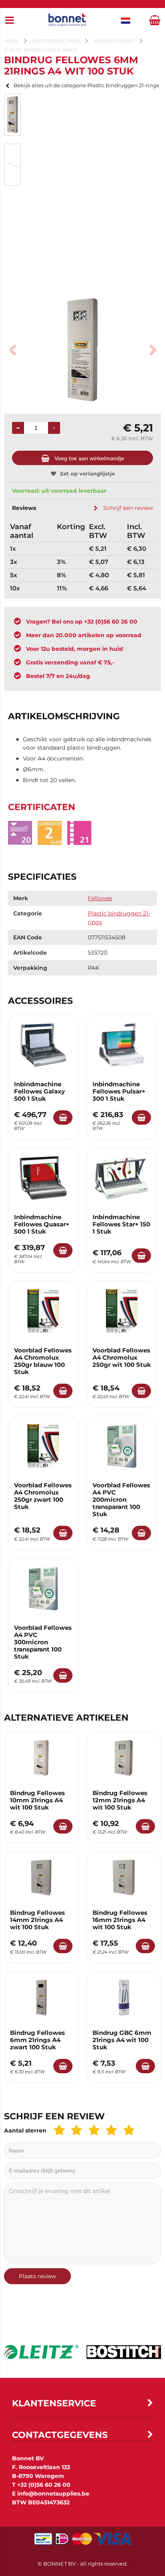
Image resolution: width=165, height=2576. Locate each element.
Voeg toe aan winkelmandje (89, 458)
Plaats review (37, 2276)
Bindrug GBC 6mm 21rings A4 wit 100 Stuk (122, 2040)
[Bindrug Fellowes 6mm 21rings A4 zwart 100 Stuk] (41, 1998)
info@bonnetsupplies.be (53, 2494)
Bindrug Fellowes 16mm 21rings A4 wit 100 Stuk (120, 1920)
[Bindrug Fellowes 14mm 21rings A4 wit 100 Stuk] (41, 1878)
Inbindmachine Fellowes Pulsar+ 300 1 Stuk (119, 1091)
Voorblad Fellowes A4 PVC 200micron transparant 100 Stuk (121, 1500)
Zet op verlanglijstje (87, 473)
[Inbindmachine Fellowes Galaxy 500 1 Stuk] (43, 1045)
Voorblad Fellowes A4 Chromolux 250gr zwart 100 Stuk (43, 1496)
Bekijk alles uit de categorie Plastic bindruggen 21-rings (86, 85)
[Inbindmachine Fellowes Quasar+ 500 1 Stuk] (43, 1178)
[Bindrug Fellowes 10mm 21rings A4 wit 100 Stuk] (41, 1758)
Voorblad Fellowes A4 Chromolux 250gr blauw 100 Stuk (43, 1361)
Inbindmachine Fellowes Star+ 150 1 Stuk (121, 1224)
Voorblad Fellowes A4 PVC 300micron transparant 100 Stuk (43, 1642)
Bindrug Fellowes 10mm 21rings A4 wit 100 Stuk (37, 1800)
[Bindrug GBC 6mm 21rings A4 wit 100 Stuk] (124, 1998)
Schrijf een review (128, 508)
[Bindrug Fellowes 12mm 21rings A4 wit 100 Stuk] (124, 1758)
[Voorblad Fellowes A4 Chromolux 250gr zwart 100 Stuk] (43, 1446)
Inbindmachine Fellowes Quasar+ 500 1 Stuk (42, 1224)
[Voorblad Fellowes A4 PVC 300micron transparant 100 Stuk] (43, 1589)
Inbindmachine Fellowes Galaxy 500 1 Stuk (39, 1091)
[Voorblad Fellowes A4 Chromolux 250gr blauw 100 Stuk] (43, 1311)
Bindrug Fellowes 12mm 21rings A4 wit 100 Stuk (120, 1800)
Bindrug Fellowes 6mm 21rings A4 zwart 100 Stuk (37, 2040)
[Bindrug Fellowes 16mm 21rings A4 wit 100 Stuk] (124, 1878)
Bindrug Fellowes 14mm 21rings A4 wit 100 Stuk (37, 1920)
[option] (12, 115)
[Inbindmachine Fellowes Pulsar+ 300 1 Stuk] (122, 1045)
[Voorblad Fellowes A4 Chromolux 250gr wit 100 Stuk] (122, 1311)
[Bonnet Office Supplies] (67, 21)
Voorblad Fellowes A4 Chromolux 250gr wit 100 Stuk (122, 1357)
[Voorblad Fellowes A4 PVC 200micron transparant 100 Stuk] (122, 1446)
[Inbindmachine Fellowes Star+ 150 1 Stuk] (122, 1178)
